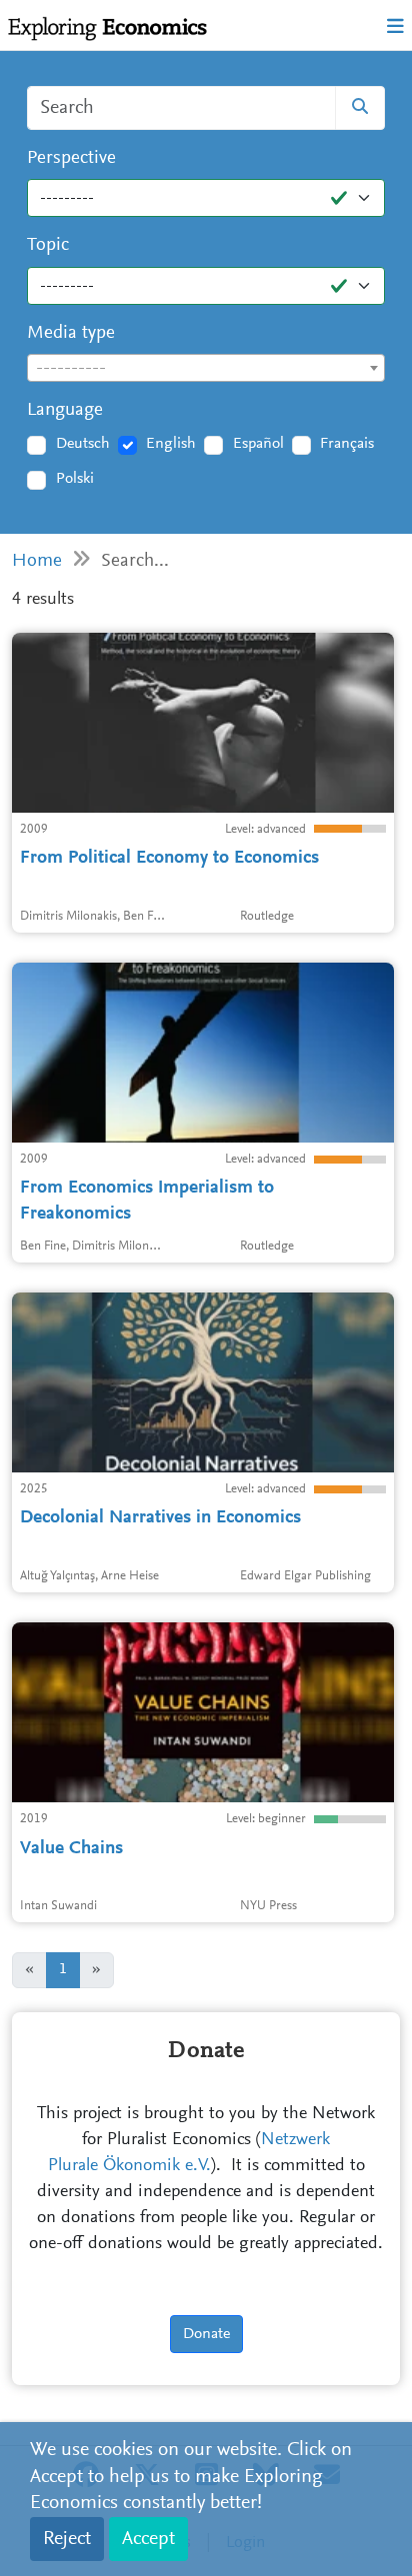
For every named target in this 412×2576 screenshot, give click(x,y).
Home (37, 561)
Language (65, 410)
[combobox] (206, 368)
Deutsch (83, 444)
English (171, 444)
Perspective (71, 158)
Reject (67, 2539)
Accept (148, 2539)
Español (258, 444)
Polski (75, 479)
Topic (48, 245)
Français (347, 444)
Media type (71, 333)
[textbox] (206, 369)
